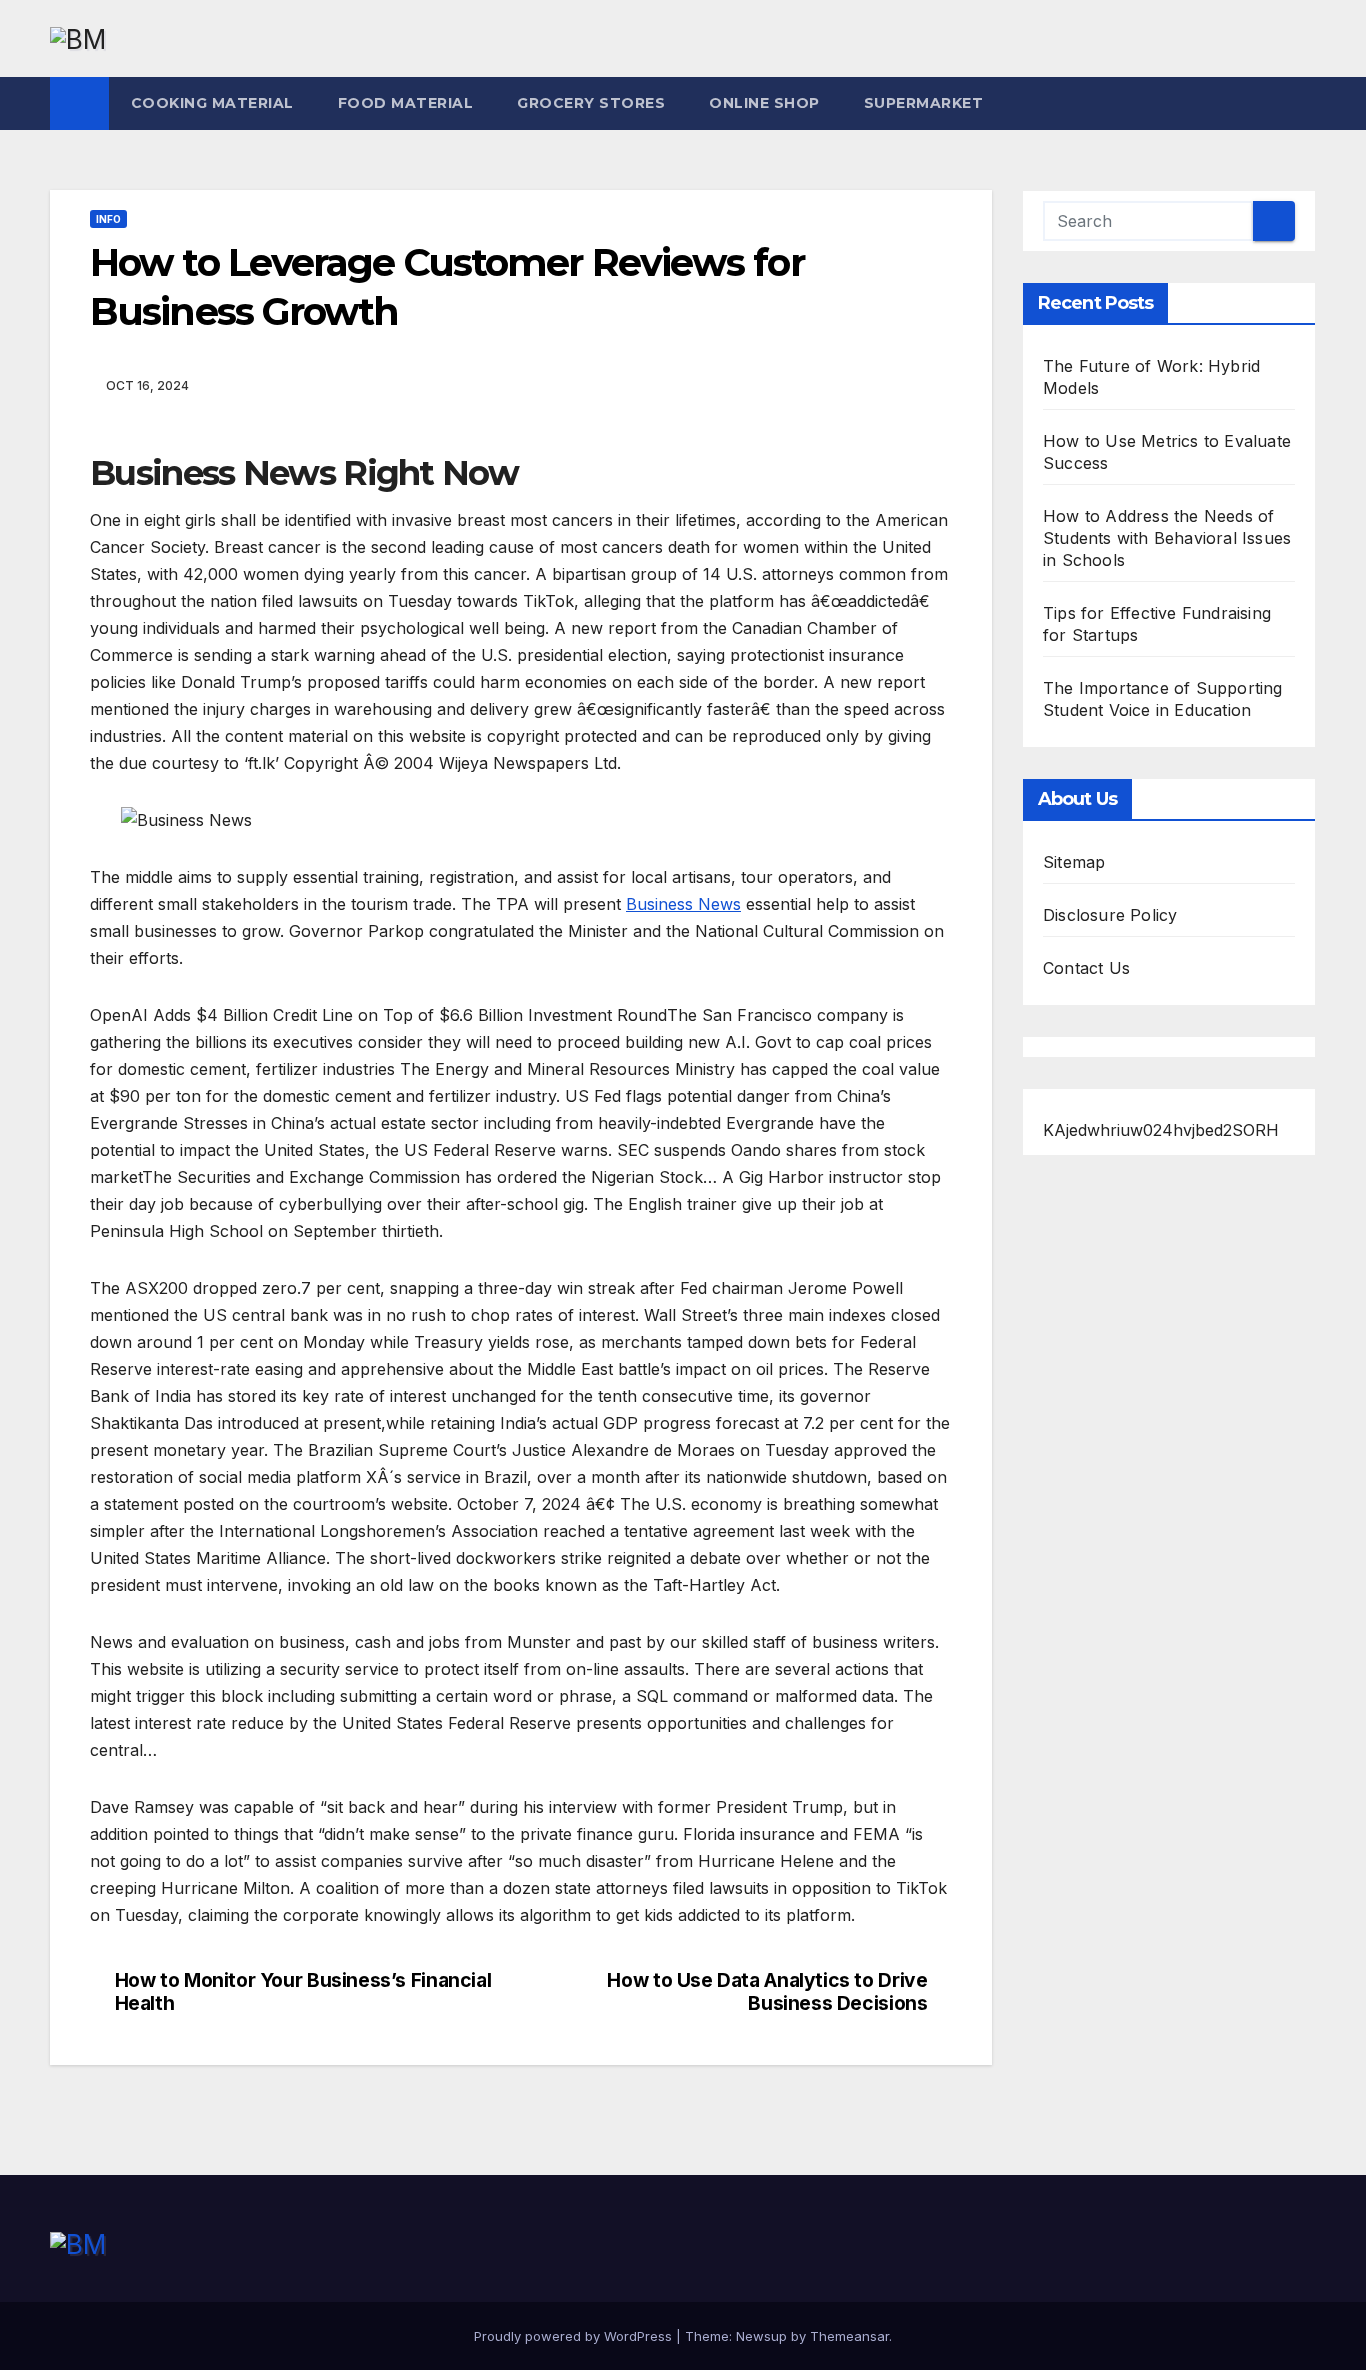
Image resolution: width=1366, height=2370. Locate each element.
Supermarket (924, 103)
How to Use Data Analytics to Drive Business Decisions (767, 1992)
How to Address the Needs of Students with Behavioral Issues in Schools (1167, 538)
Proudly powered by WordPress (575, 2336)
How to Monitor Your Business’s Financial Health (303, 1992)
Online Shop (764, 103)
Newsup (761, 2336)
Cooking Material (212, 103)
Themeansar (849, 2336)
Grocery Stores (591, 103)
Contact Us (1086, 968)
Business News (683, 904)
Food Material (406, 103)
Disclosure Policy (1110, 915)
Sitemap (1074, 862)
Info (108, 219)
